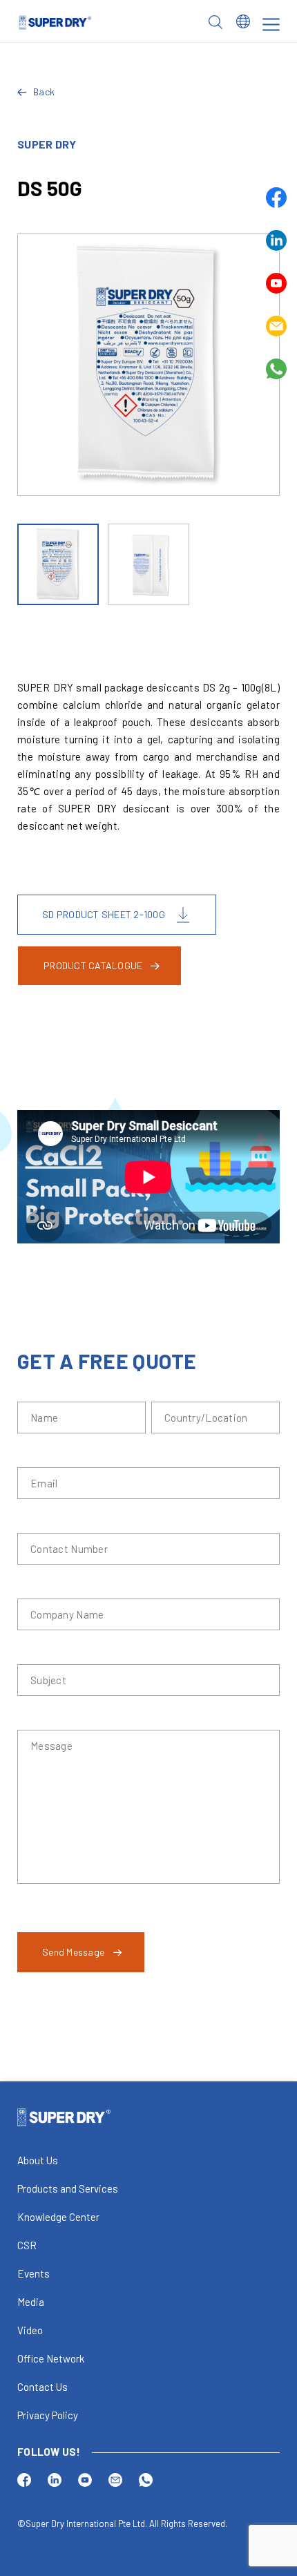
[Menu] (271, 25)
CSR (27, 2245)
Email (276, 326)
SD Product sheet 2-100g (104, 914)
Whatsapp (276, 369)
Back (44, 92)
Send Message (73, 1952)
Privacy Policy (48, 2415)
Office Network (51, 2358)
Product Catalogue (93, 965)
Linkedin (276, 240)
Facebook (276, 198)
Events (33, 2273)
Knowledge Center (58, 2217)
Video (30, 2330)
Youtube (276, 283)
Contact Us (42, 2387)
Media (31, 2302)
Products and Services (68, 2188)
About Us (38, 2160)
